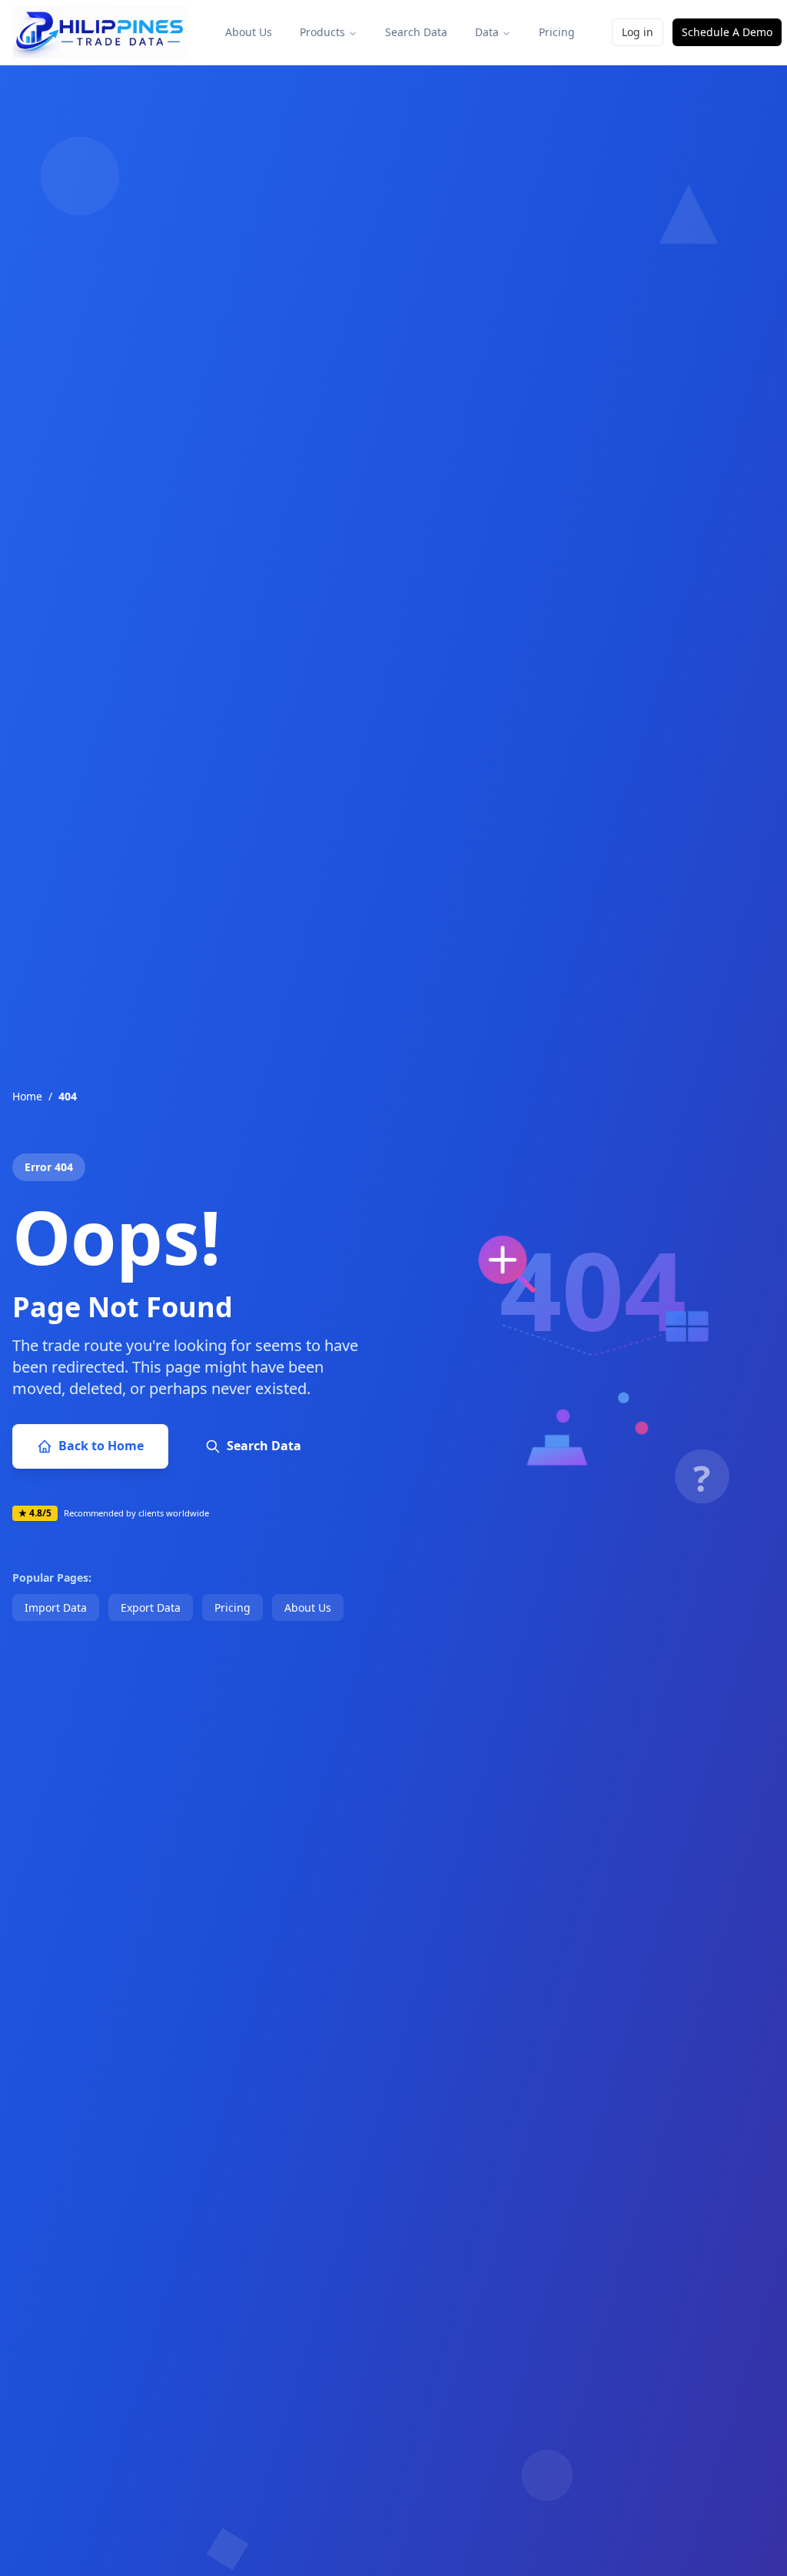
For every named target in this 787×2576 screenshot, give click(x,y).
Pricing (557, 32)
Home (27, 1096)
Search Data (416, 32)
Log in (638, 32)
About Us (249, 32)
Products (322, 32)
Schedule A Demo (727, 32)
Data (487, 32)
